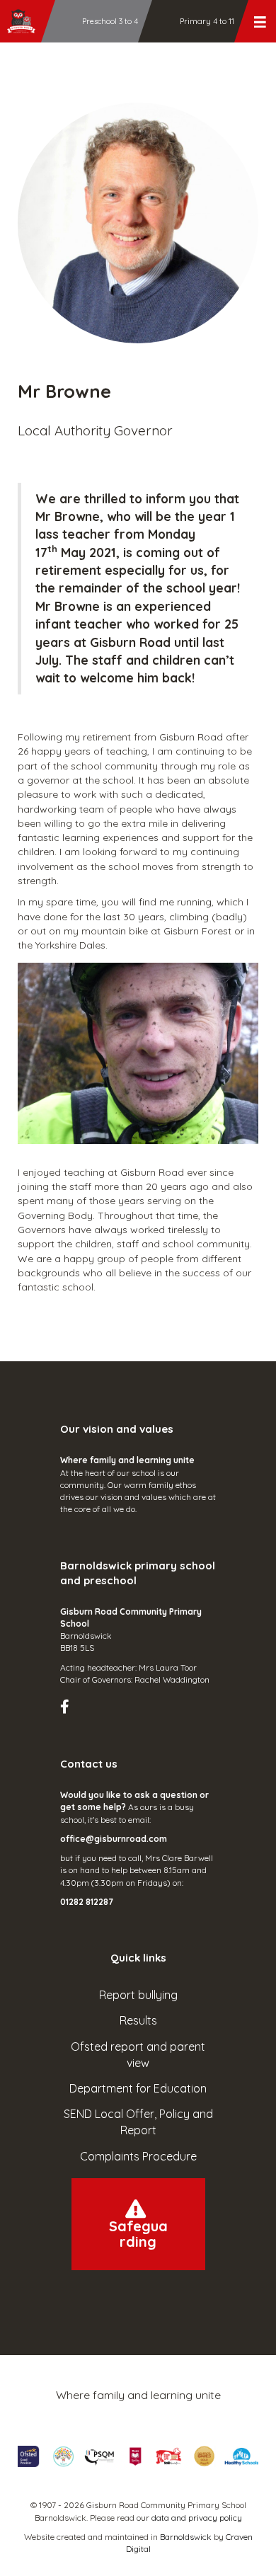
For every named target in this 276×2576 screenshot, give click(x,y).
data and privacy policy (197, 2518)
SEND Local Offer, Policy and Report (138, 2122)
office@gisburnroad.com (114, 1839)
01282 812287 (87, 1902)
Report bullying (138, 1995)
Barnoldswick (186, 2537)
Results (138, 2020)
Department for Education (138, 2088)
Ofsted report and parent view (138, 2055)
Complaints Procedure (138, 2156)
